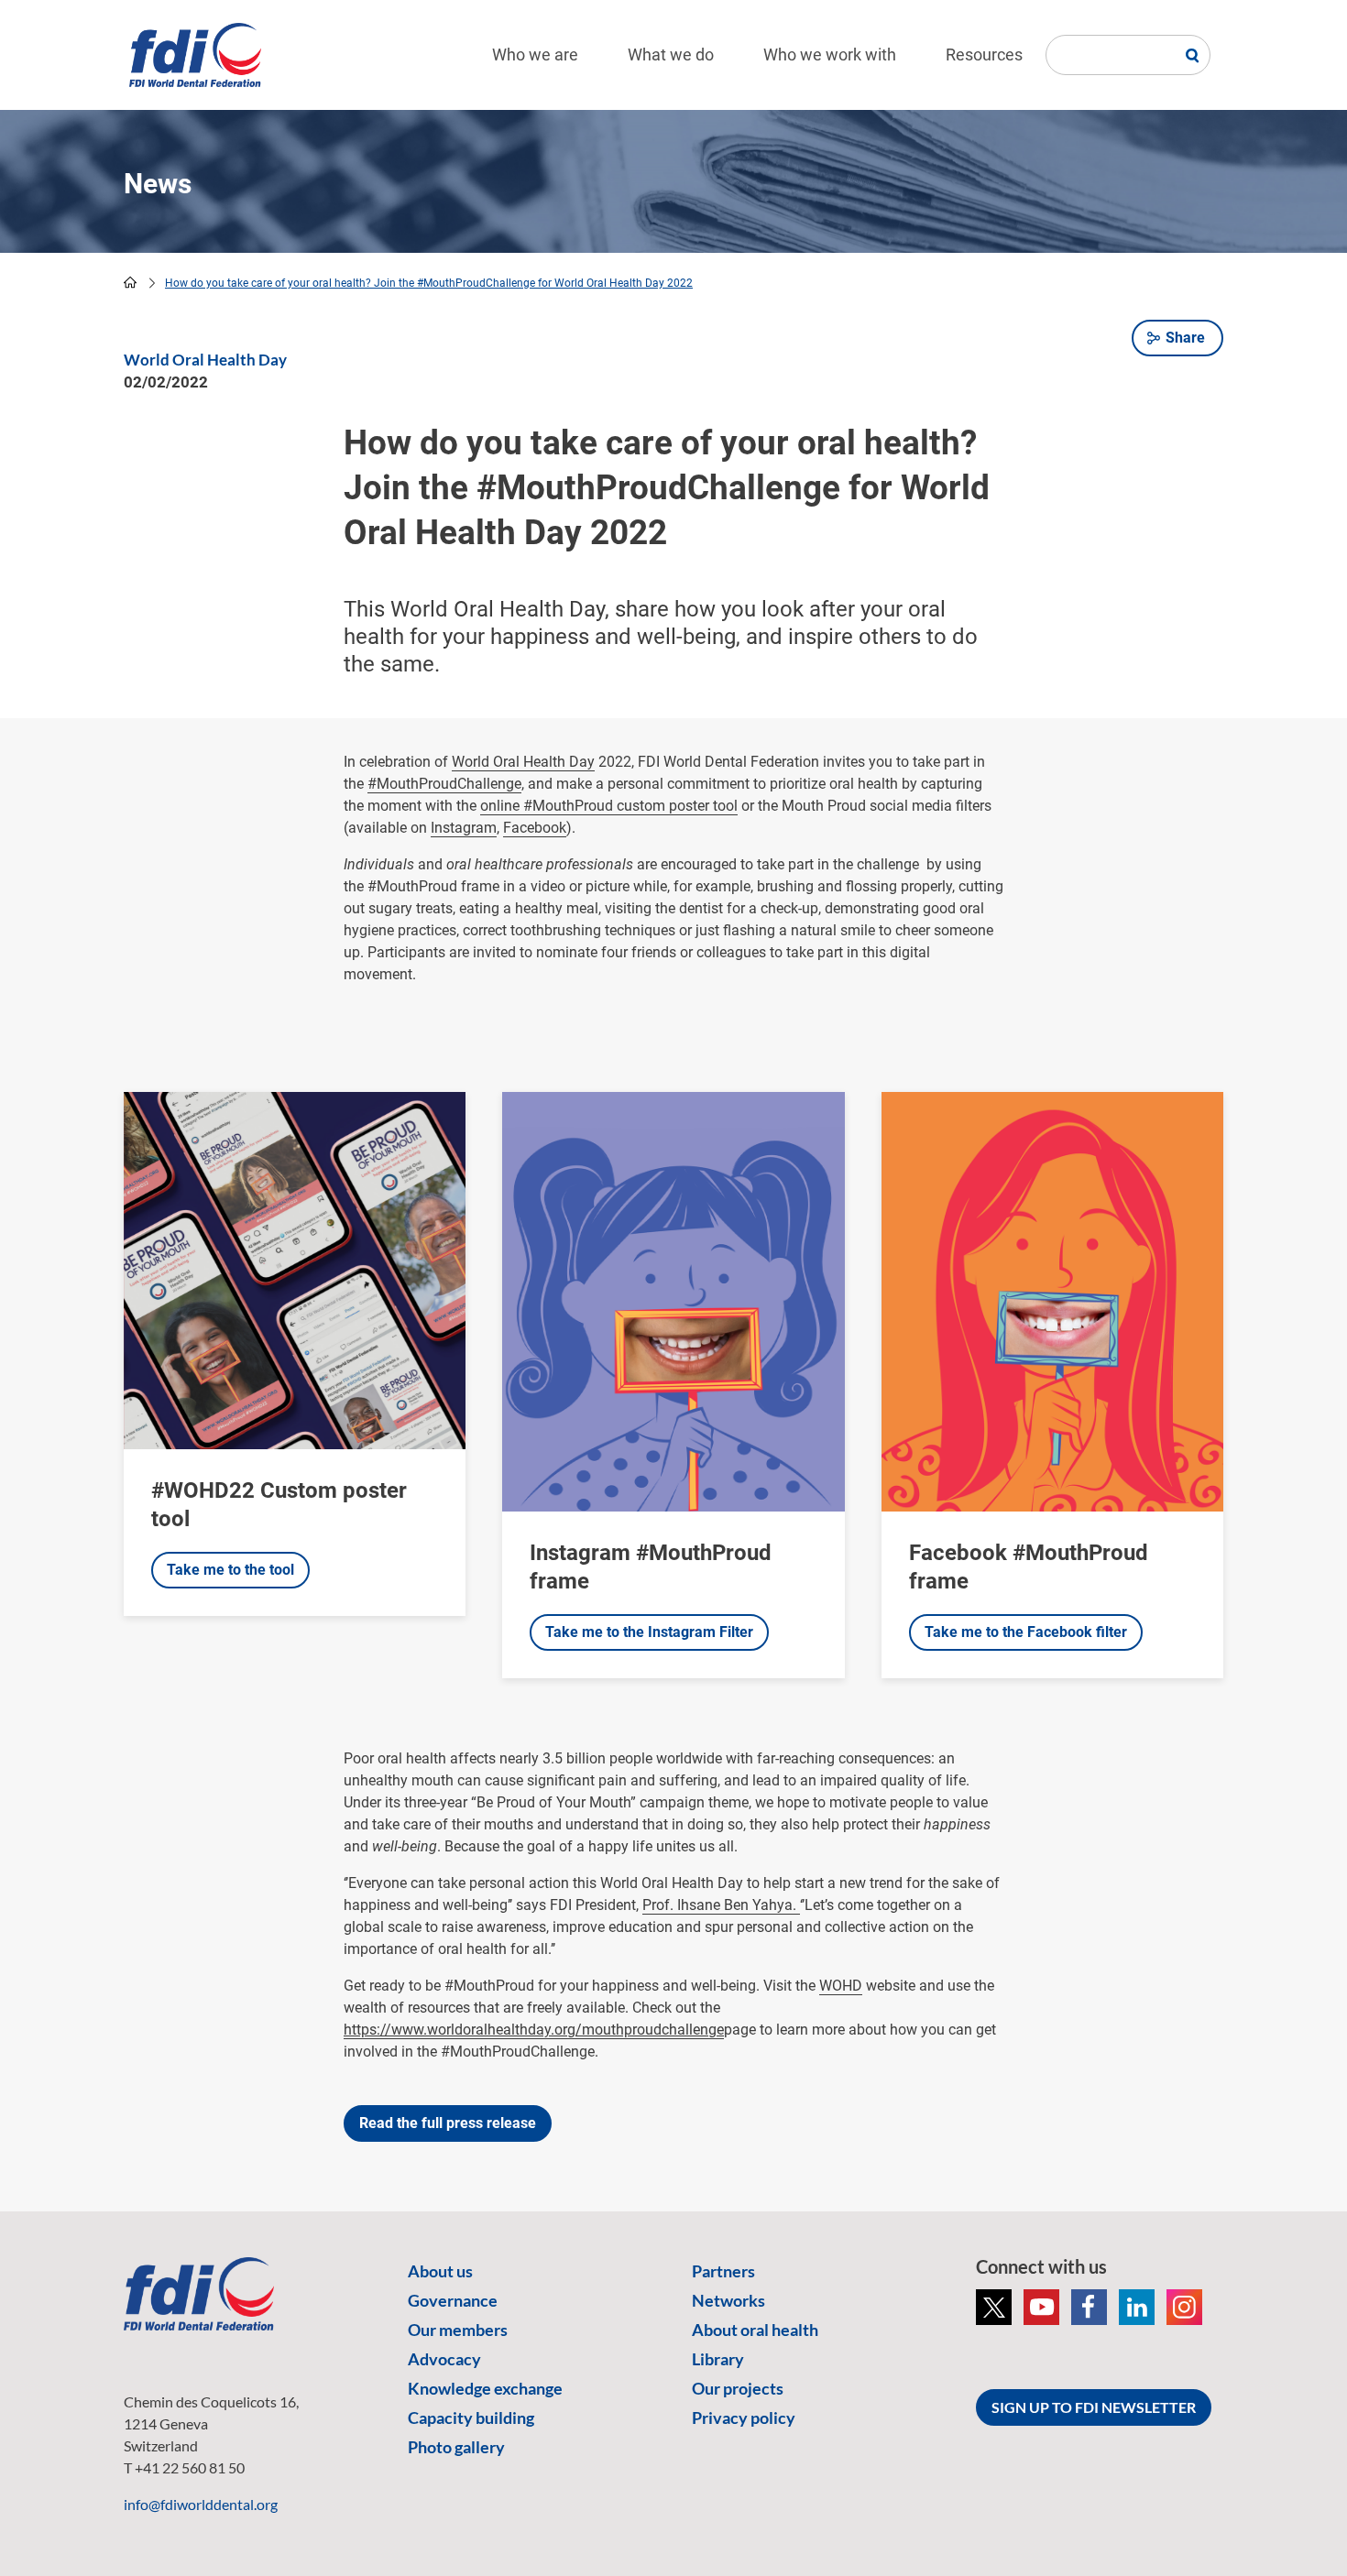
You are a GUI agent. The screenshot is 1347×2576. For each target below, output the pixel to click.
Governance (453, 2300)
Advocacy (444, 2359)
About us (440, 2271)
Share (1185, 338)
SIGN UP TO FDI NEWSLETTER (1094, 2407)
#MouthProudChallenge (444, 784)
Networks (728, 2300)
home (130, 282)
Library (718, 2359)
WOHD (841, 1986)
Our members (458, 2330)
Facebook (535, 828)
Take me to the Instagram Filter (649, 1632)
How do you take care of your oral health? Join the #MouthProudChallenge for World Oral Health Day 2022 (429, 283)
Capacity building (471, 2418)
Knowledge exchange (485, 2388)
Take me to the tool (230, 1570)
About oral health (755, 2330)
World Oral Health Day (523, 762)
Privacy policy (744, 2418)
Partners (723, 2271)
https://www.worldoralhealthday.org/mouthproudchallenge (534, 2030)
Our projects (738, 2388)
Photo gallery (456, 2447)
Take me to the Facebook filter (1026, 1632)
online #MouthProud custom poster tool (609, 806)
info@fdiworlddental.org (201, 2504)
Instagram (464, 828)
